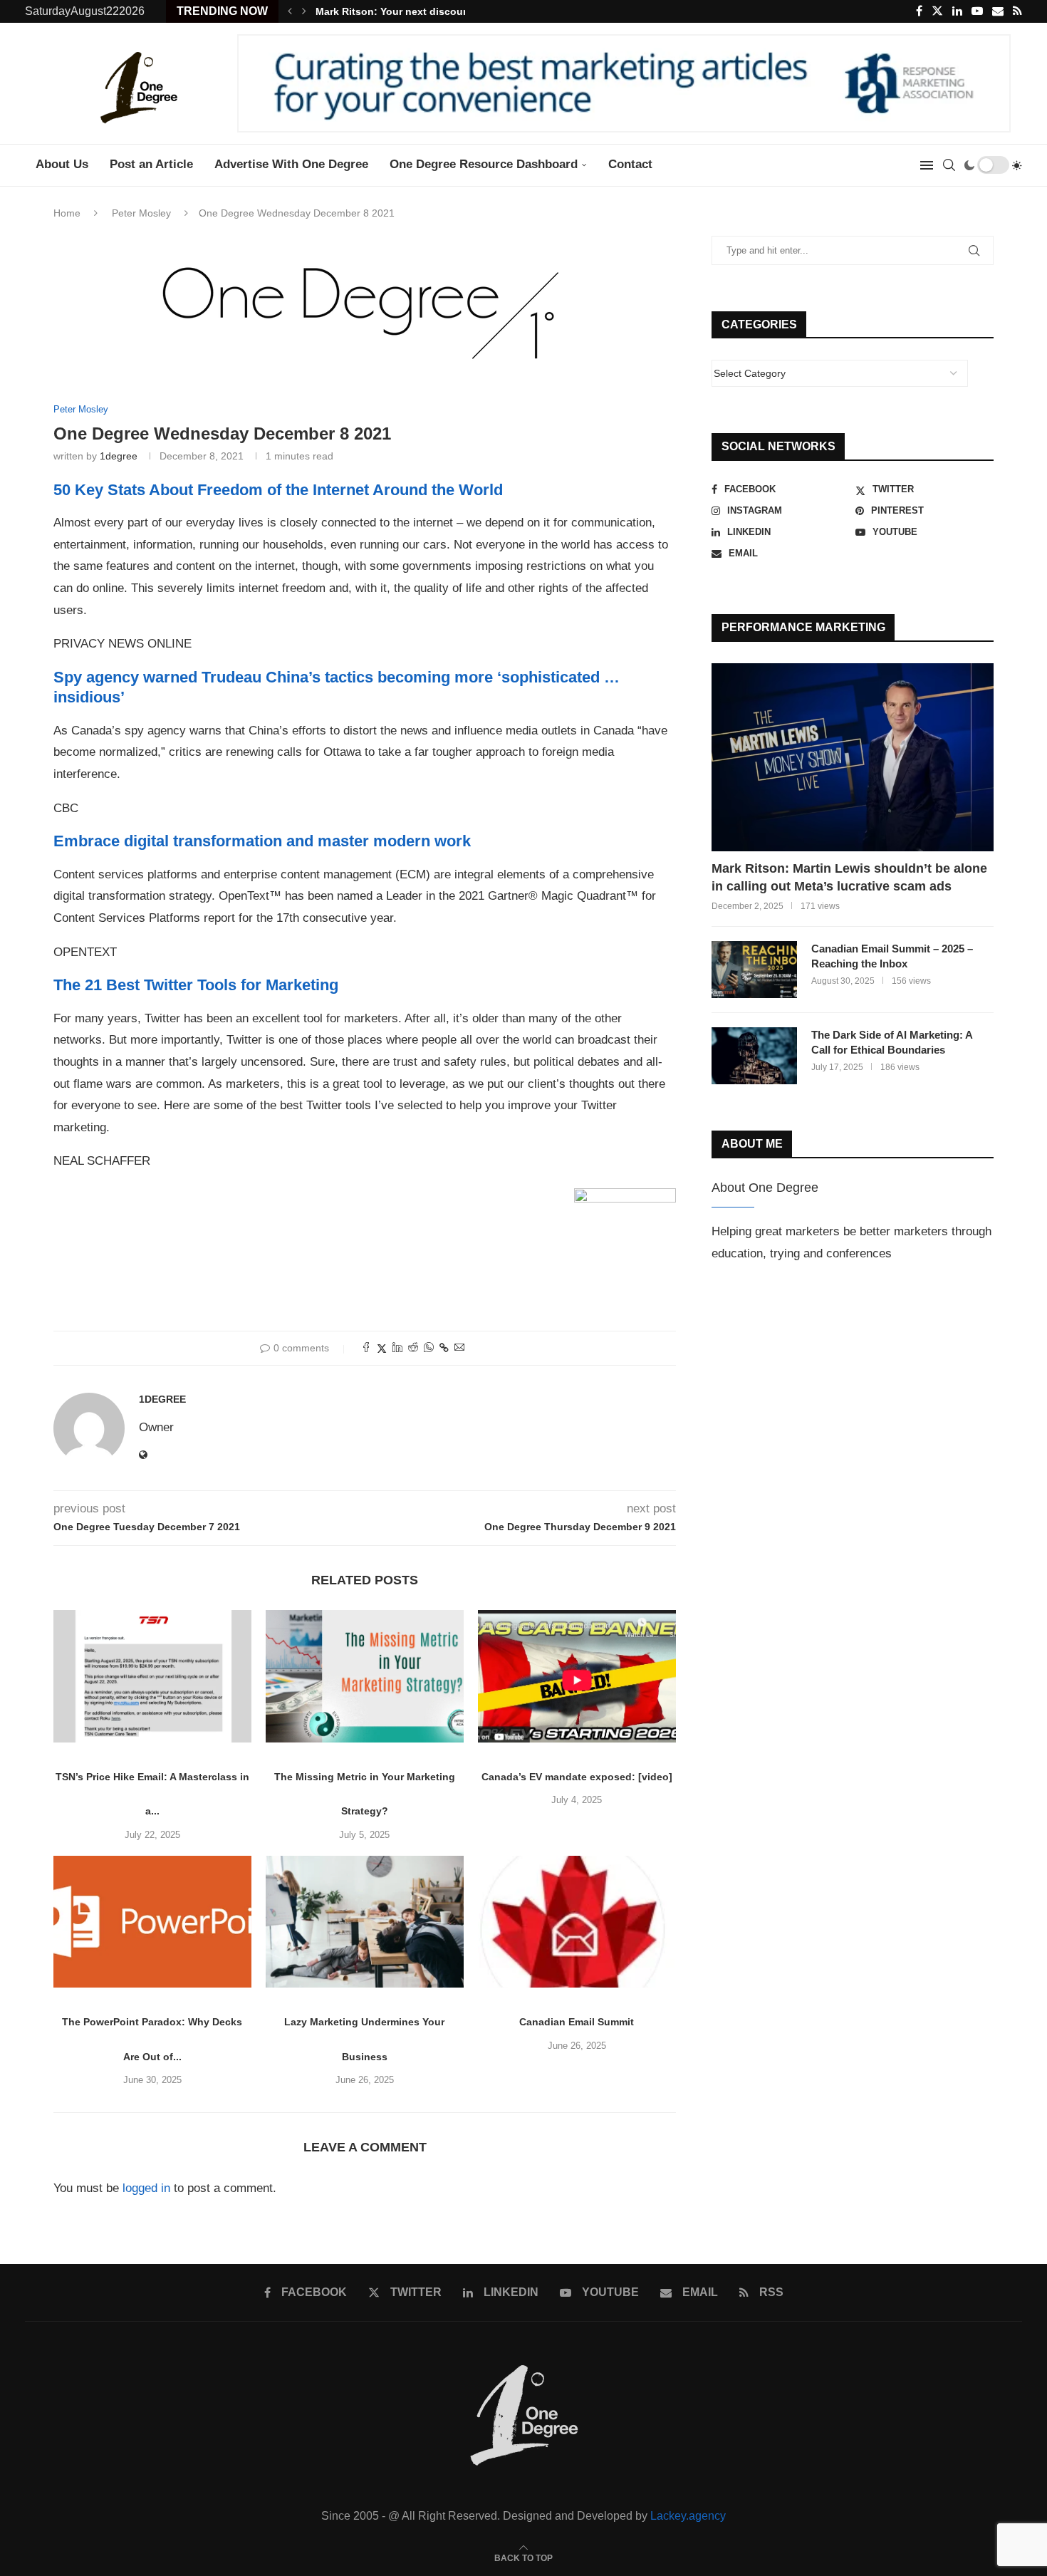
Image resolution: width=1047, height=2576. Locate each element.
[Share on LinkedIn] (397, 1348)
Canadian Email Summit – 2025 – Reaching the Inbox (892, 956)
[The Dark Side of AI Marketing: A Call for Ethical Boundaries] (754, 1056)
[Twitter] (937, 11)
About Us (62, 164)
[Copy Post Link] (444, 1348)
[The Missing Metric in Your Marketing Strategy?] (365, 1676)
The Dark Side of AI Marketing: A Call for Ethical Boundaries (892, 1042)
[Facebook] (919, 11)
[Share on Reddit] (413, 1348)
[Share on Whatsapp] (429, 1348)
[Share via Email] (459, 1348)
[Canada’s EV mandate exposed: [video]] (577, 1676)
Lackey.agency (688, 2516)
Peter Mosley (141, 213)
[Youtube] (977, 11)
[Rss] (1017, 11)
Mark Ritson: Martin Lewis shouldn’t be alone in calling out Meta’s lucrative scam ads (849, 877)
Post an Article (151, 164)
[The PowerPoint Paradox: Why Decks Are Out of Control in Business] (152, 1922)
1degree (119, 456)
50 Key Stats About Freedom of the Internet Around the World (278, 490)
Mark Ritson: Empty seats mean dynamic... (419, 11)
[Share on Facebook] (366, 1348)
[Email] (998, 11)
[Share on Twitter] (382, 1348)
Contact (630, 164)
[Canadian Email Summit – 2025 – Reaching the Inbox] (754, 970)
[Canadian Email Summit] (577, 1922)
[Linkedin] (957, 11)
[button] (290, 11)
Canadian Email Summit (577, 2022)
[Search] (949, 165)
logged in (146, 2188)
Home (67, 213)
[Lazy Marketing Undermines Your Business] (365, 1922)
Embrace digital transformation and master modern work (262, 841)
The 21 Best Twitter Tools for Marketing (196, 985)
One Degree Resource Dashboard (484, 164)
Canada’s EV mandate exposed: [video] (577, 1777)
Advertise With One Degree (291, 164)
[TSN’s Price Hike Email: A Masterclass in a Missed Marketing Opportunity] (152, 1676)
